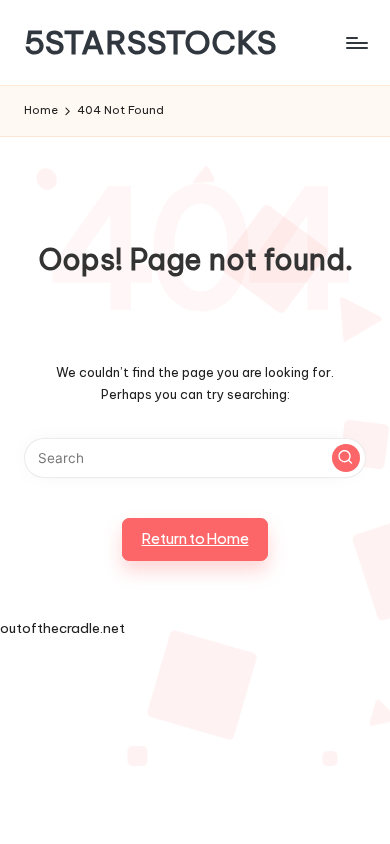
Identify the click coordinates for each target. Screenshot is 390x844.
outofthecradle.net (62, 628)
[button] (346, 458)
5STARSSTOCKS (150, 42)
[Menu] (356, 42)
